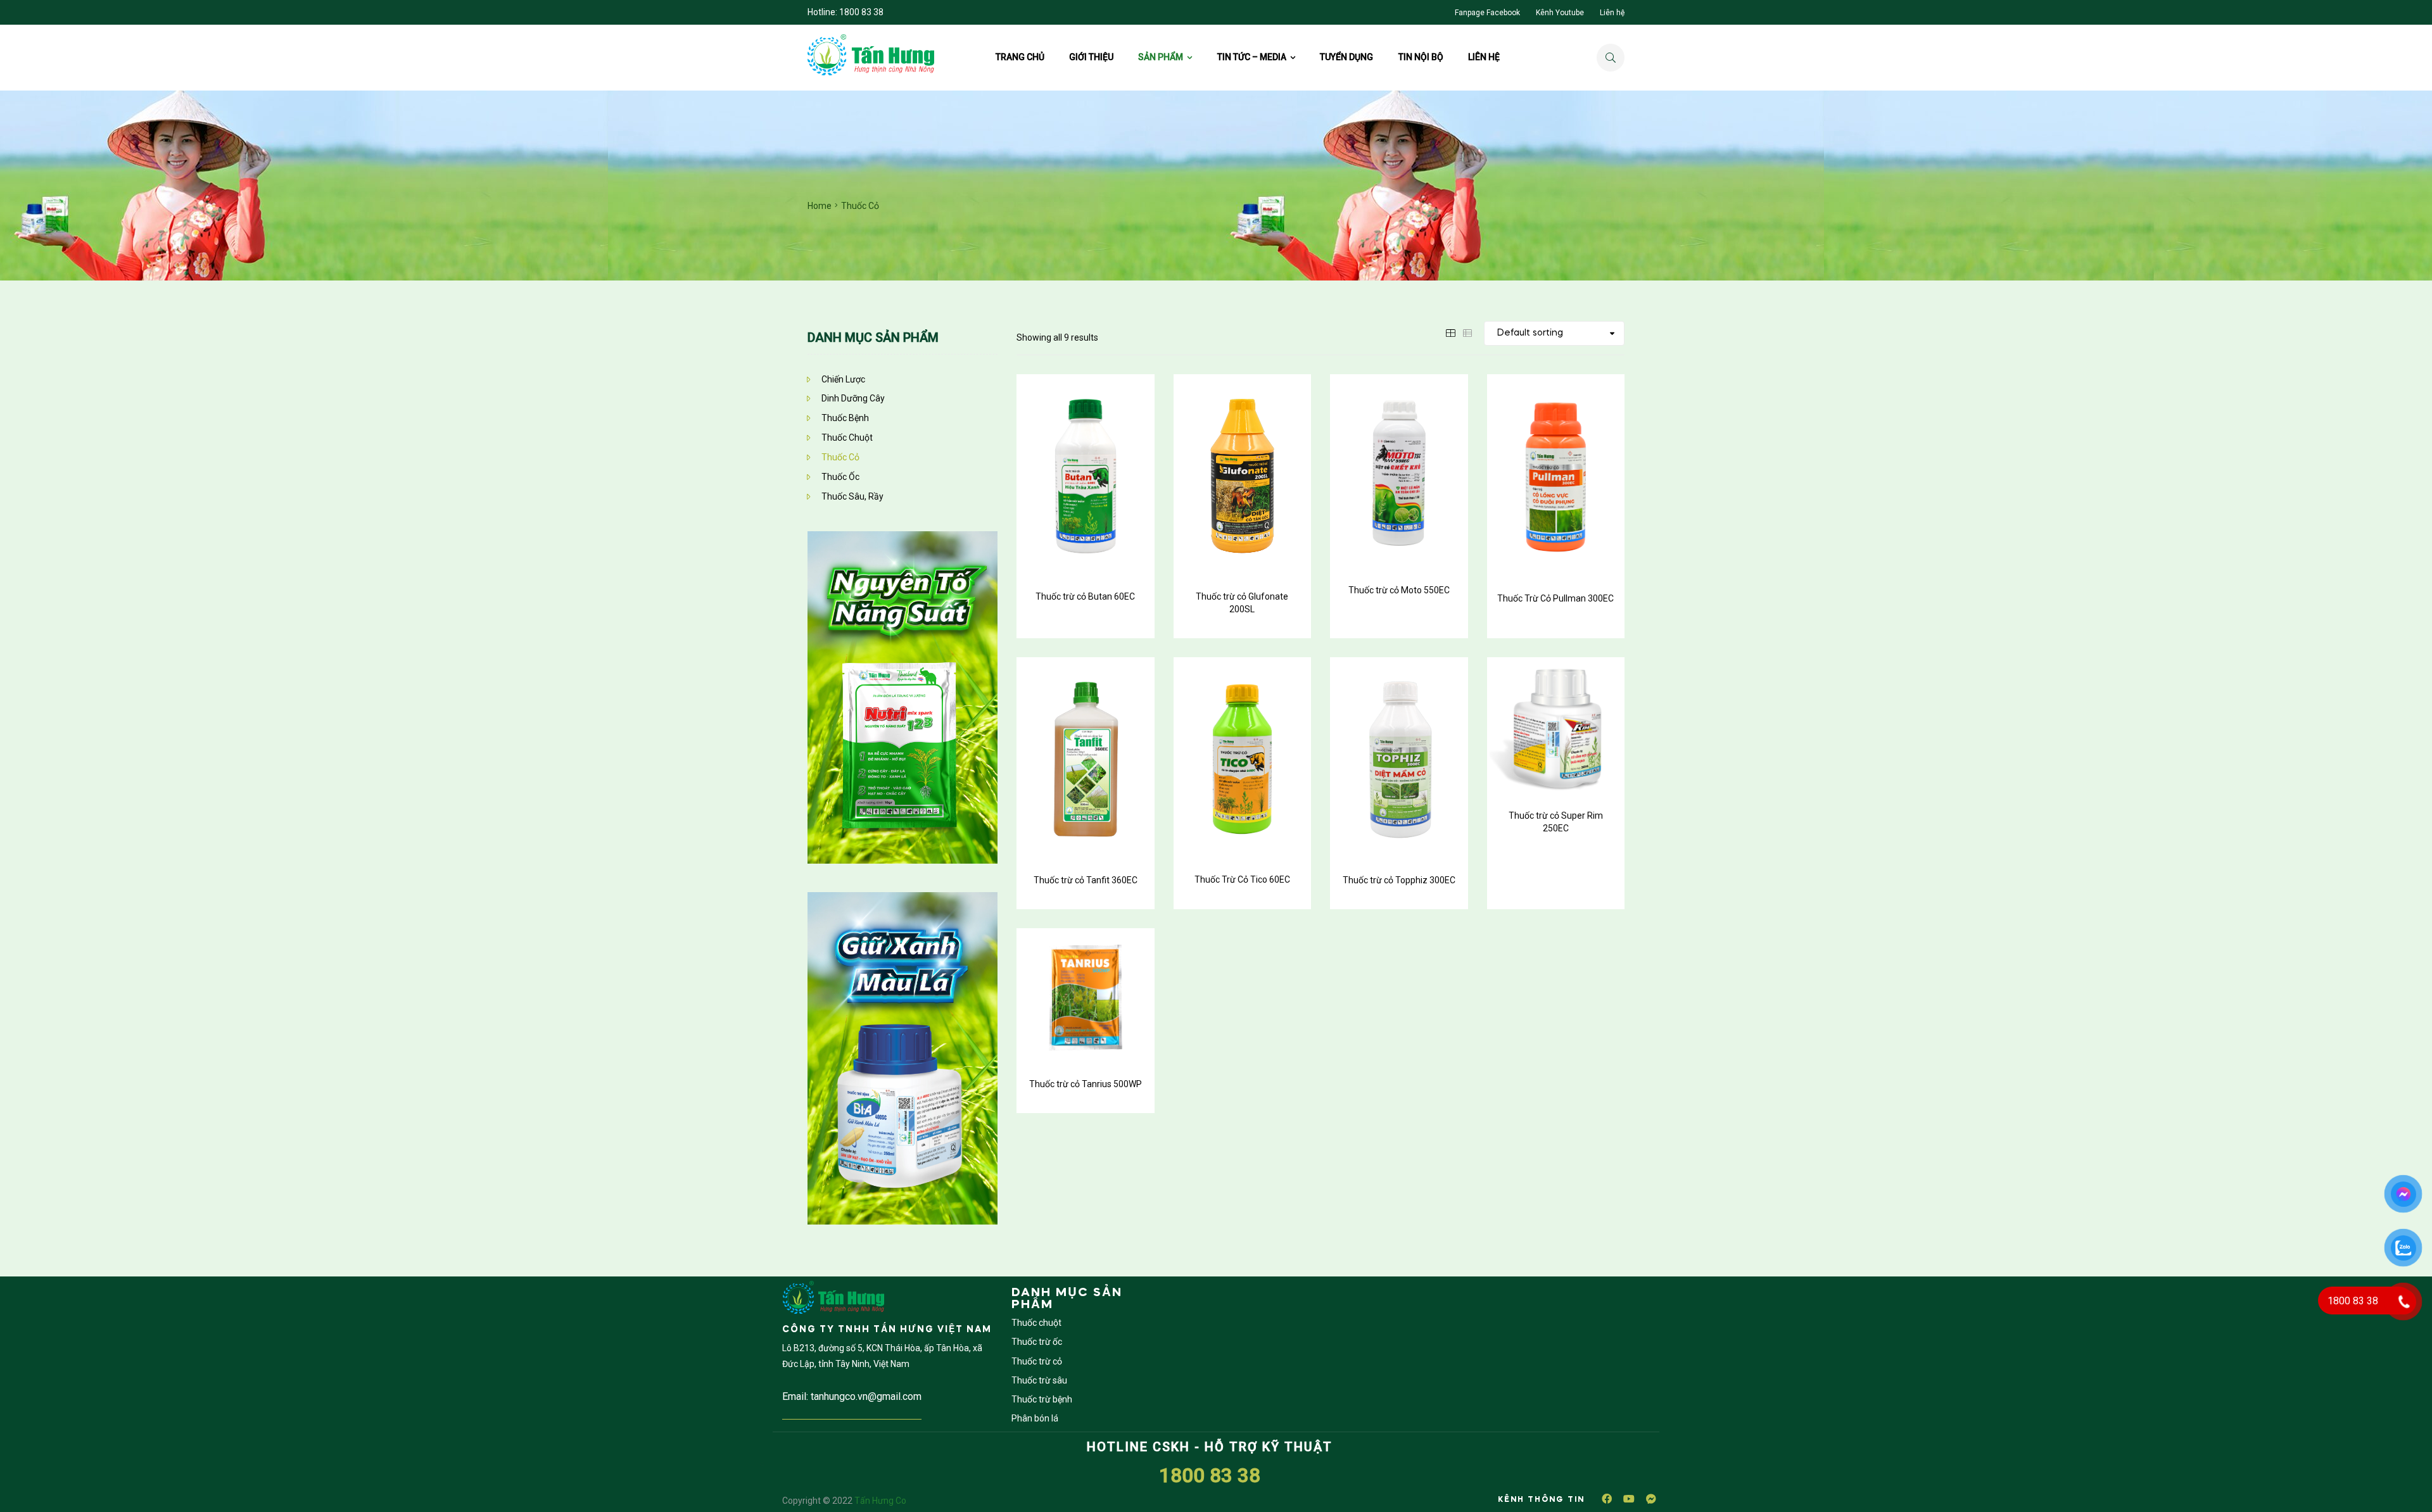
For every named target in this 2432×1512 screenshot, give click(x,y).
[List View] (1467, 332)
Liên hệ (1612, 13)
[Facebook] (1607, 1499)
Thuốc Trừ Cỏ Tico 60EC (1242, 879)
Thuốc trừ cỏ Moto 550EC (1399, 590)
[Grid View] (1450, 332)
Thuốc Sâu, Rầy (852, 496)
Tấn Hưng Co (880, 1501)
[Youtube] (1629, 1499)
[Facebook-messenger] (1651, 1499)
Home (820, 206)
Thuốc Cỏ (840, 457)
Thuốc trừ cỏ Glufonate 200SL (1242, 603)
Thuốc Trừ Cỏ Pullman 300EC (1555, 598)
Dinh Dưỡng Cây (853, 398)
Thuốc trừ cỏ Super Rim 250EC (1556, 822)
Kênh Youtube (1560, 13)
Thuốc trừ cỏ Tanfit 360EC (1086, 880)
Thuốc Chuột (847, 438)
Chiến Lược (843, 379)
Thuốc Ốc (840, 477)
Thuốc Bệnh (845, 418)
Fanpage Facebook (1487, 13)
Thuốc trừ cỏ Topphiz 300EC (1399, 880)
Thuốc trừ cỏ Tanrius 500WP (1086, 1084)
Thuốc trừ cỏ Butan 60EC (1085, 596)
